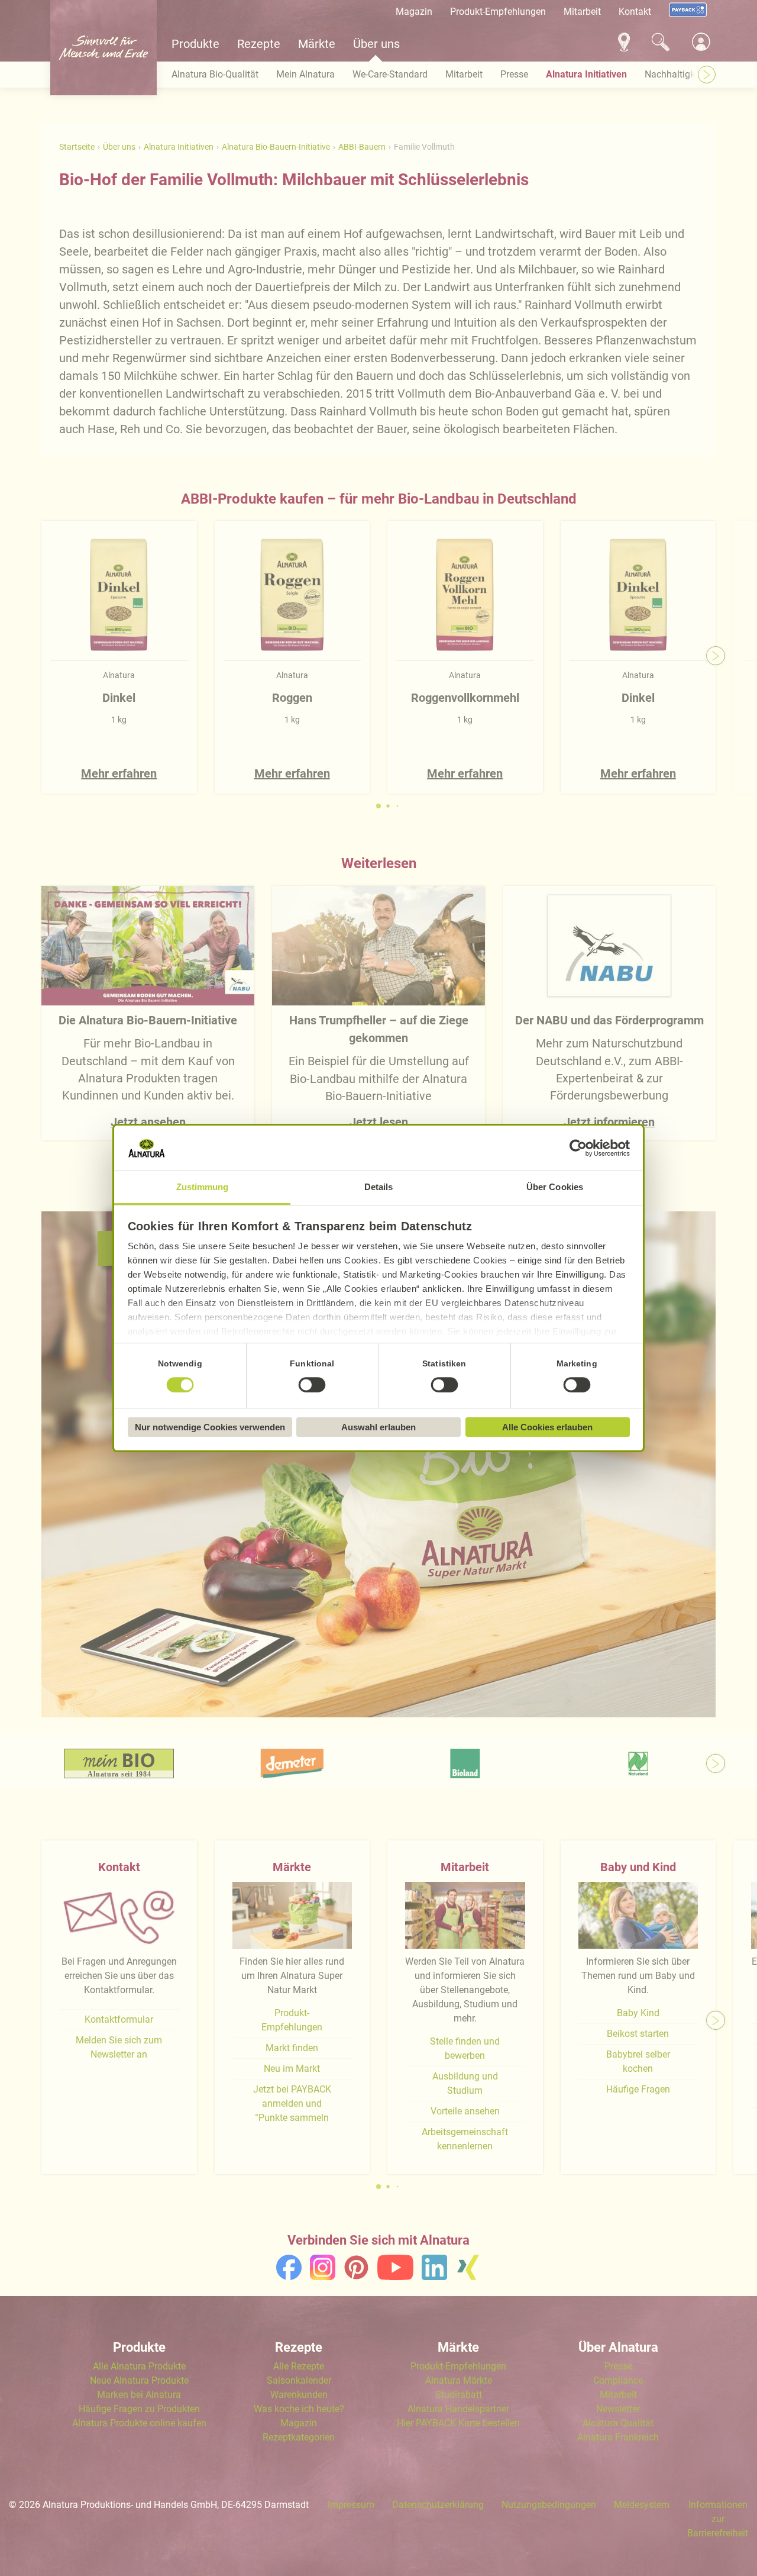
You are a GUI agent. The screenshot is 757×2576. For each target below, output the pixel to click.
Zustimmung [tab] (203, 1187)
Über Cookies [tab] (555, 1187)
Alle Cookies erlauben (547, 1427)
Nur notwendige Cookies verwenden (210, 1427)
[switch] (312, 1385)
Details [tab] (379, 1187)
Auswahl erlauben (378, 1427)
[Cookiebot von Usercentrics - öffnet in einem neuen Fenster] (578, 1148)
